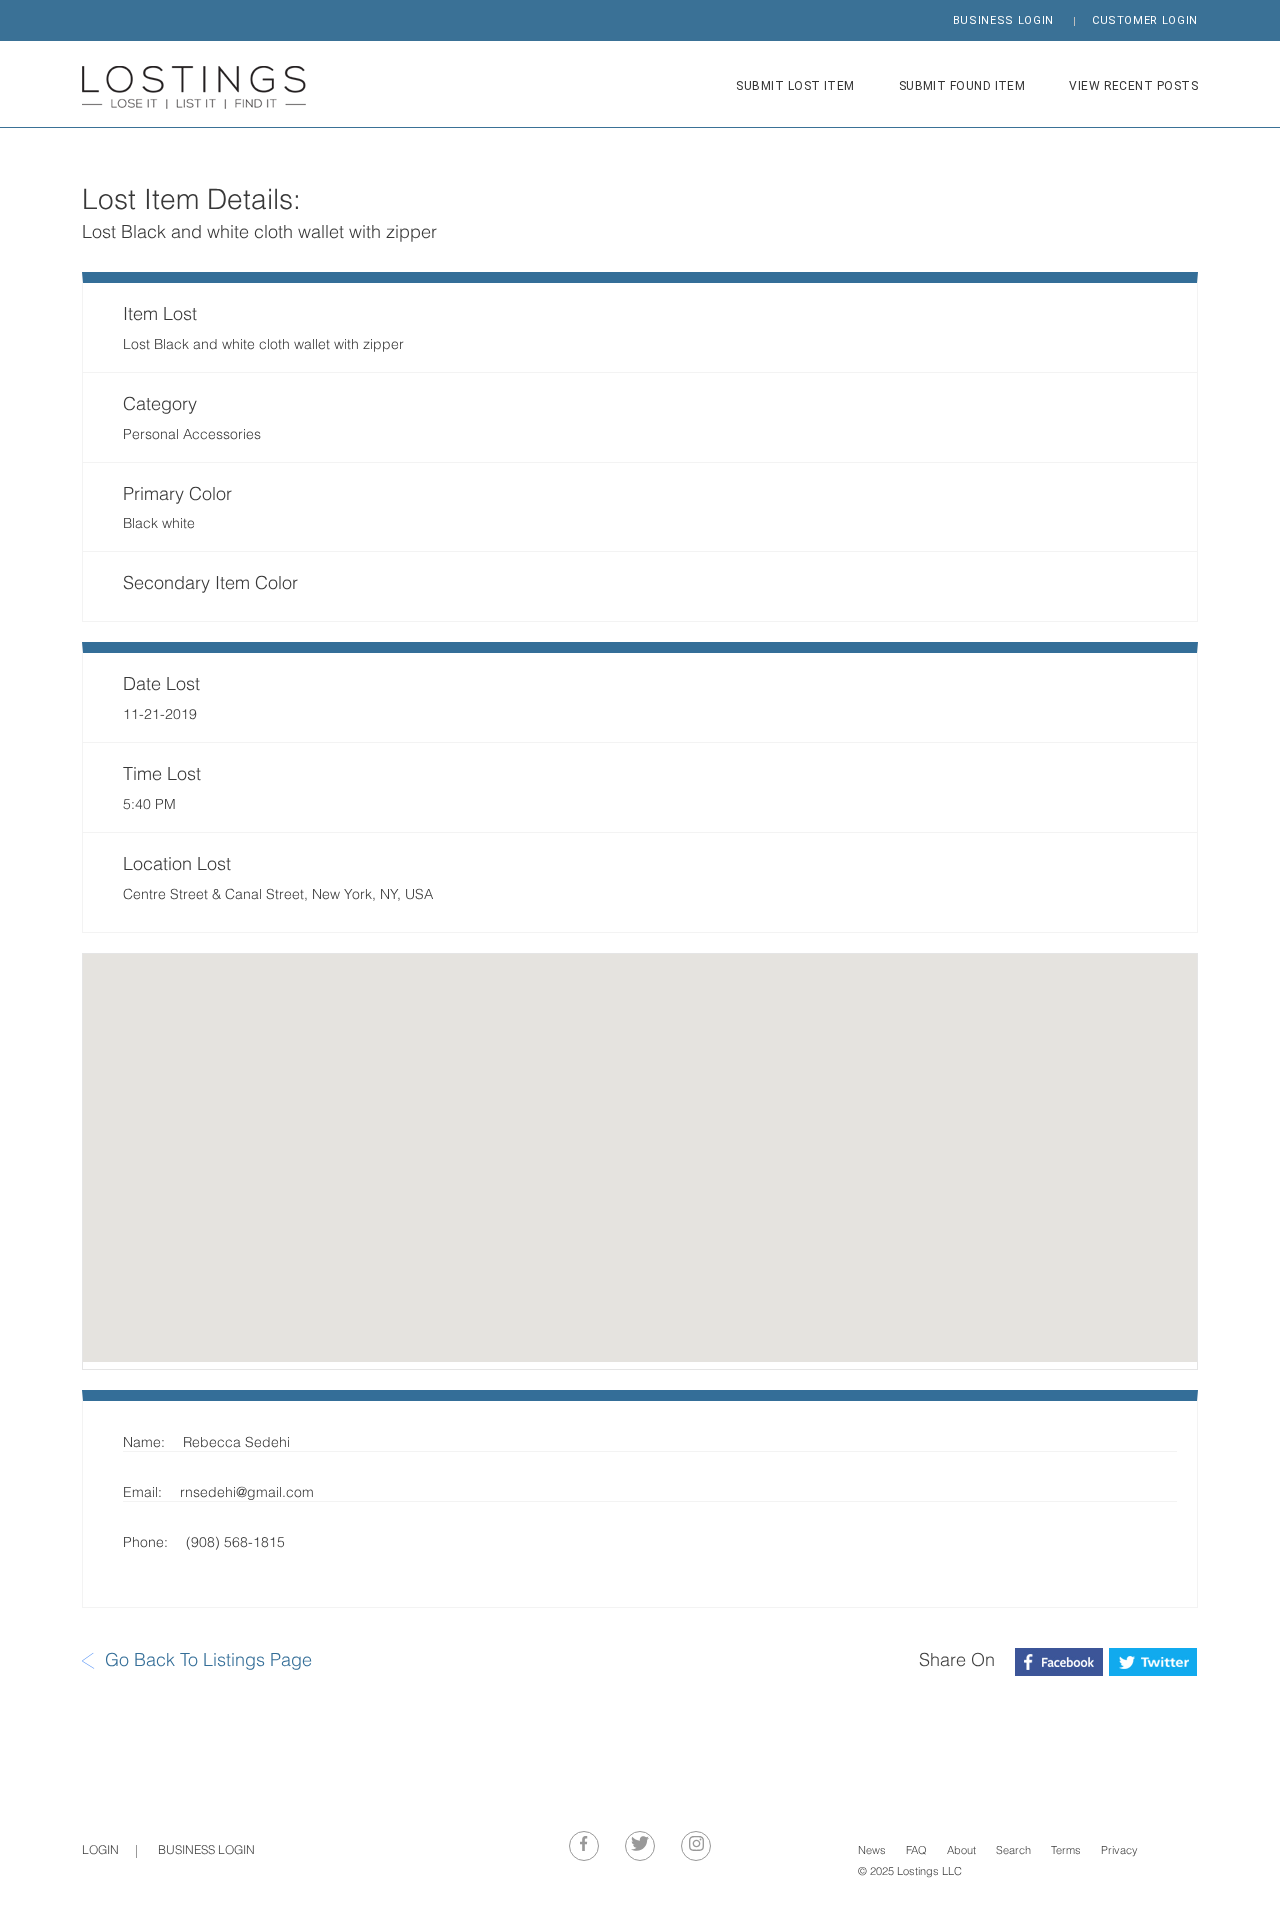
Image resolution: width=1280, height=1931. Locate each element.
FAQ (916, 1851)
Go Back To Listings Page (208, 1661)
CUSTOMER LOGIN (1145, 20)
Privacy (1119, 1851)
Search (1013, 1851)
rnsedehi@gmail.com (247, 1493)
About (961, 1851)
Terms (1066, 1851)
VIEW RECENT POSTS (1133, 86)
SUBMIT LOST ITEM (795, 86)
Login (100, 1851)
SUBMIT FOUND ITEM (962, 86)
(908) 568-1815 (235, 1543)
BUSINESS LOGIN (1003, 20)
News (872, 1851)
